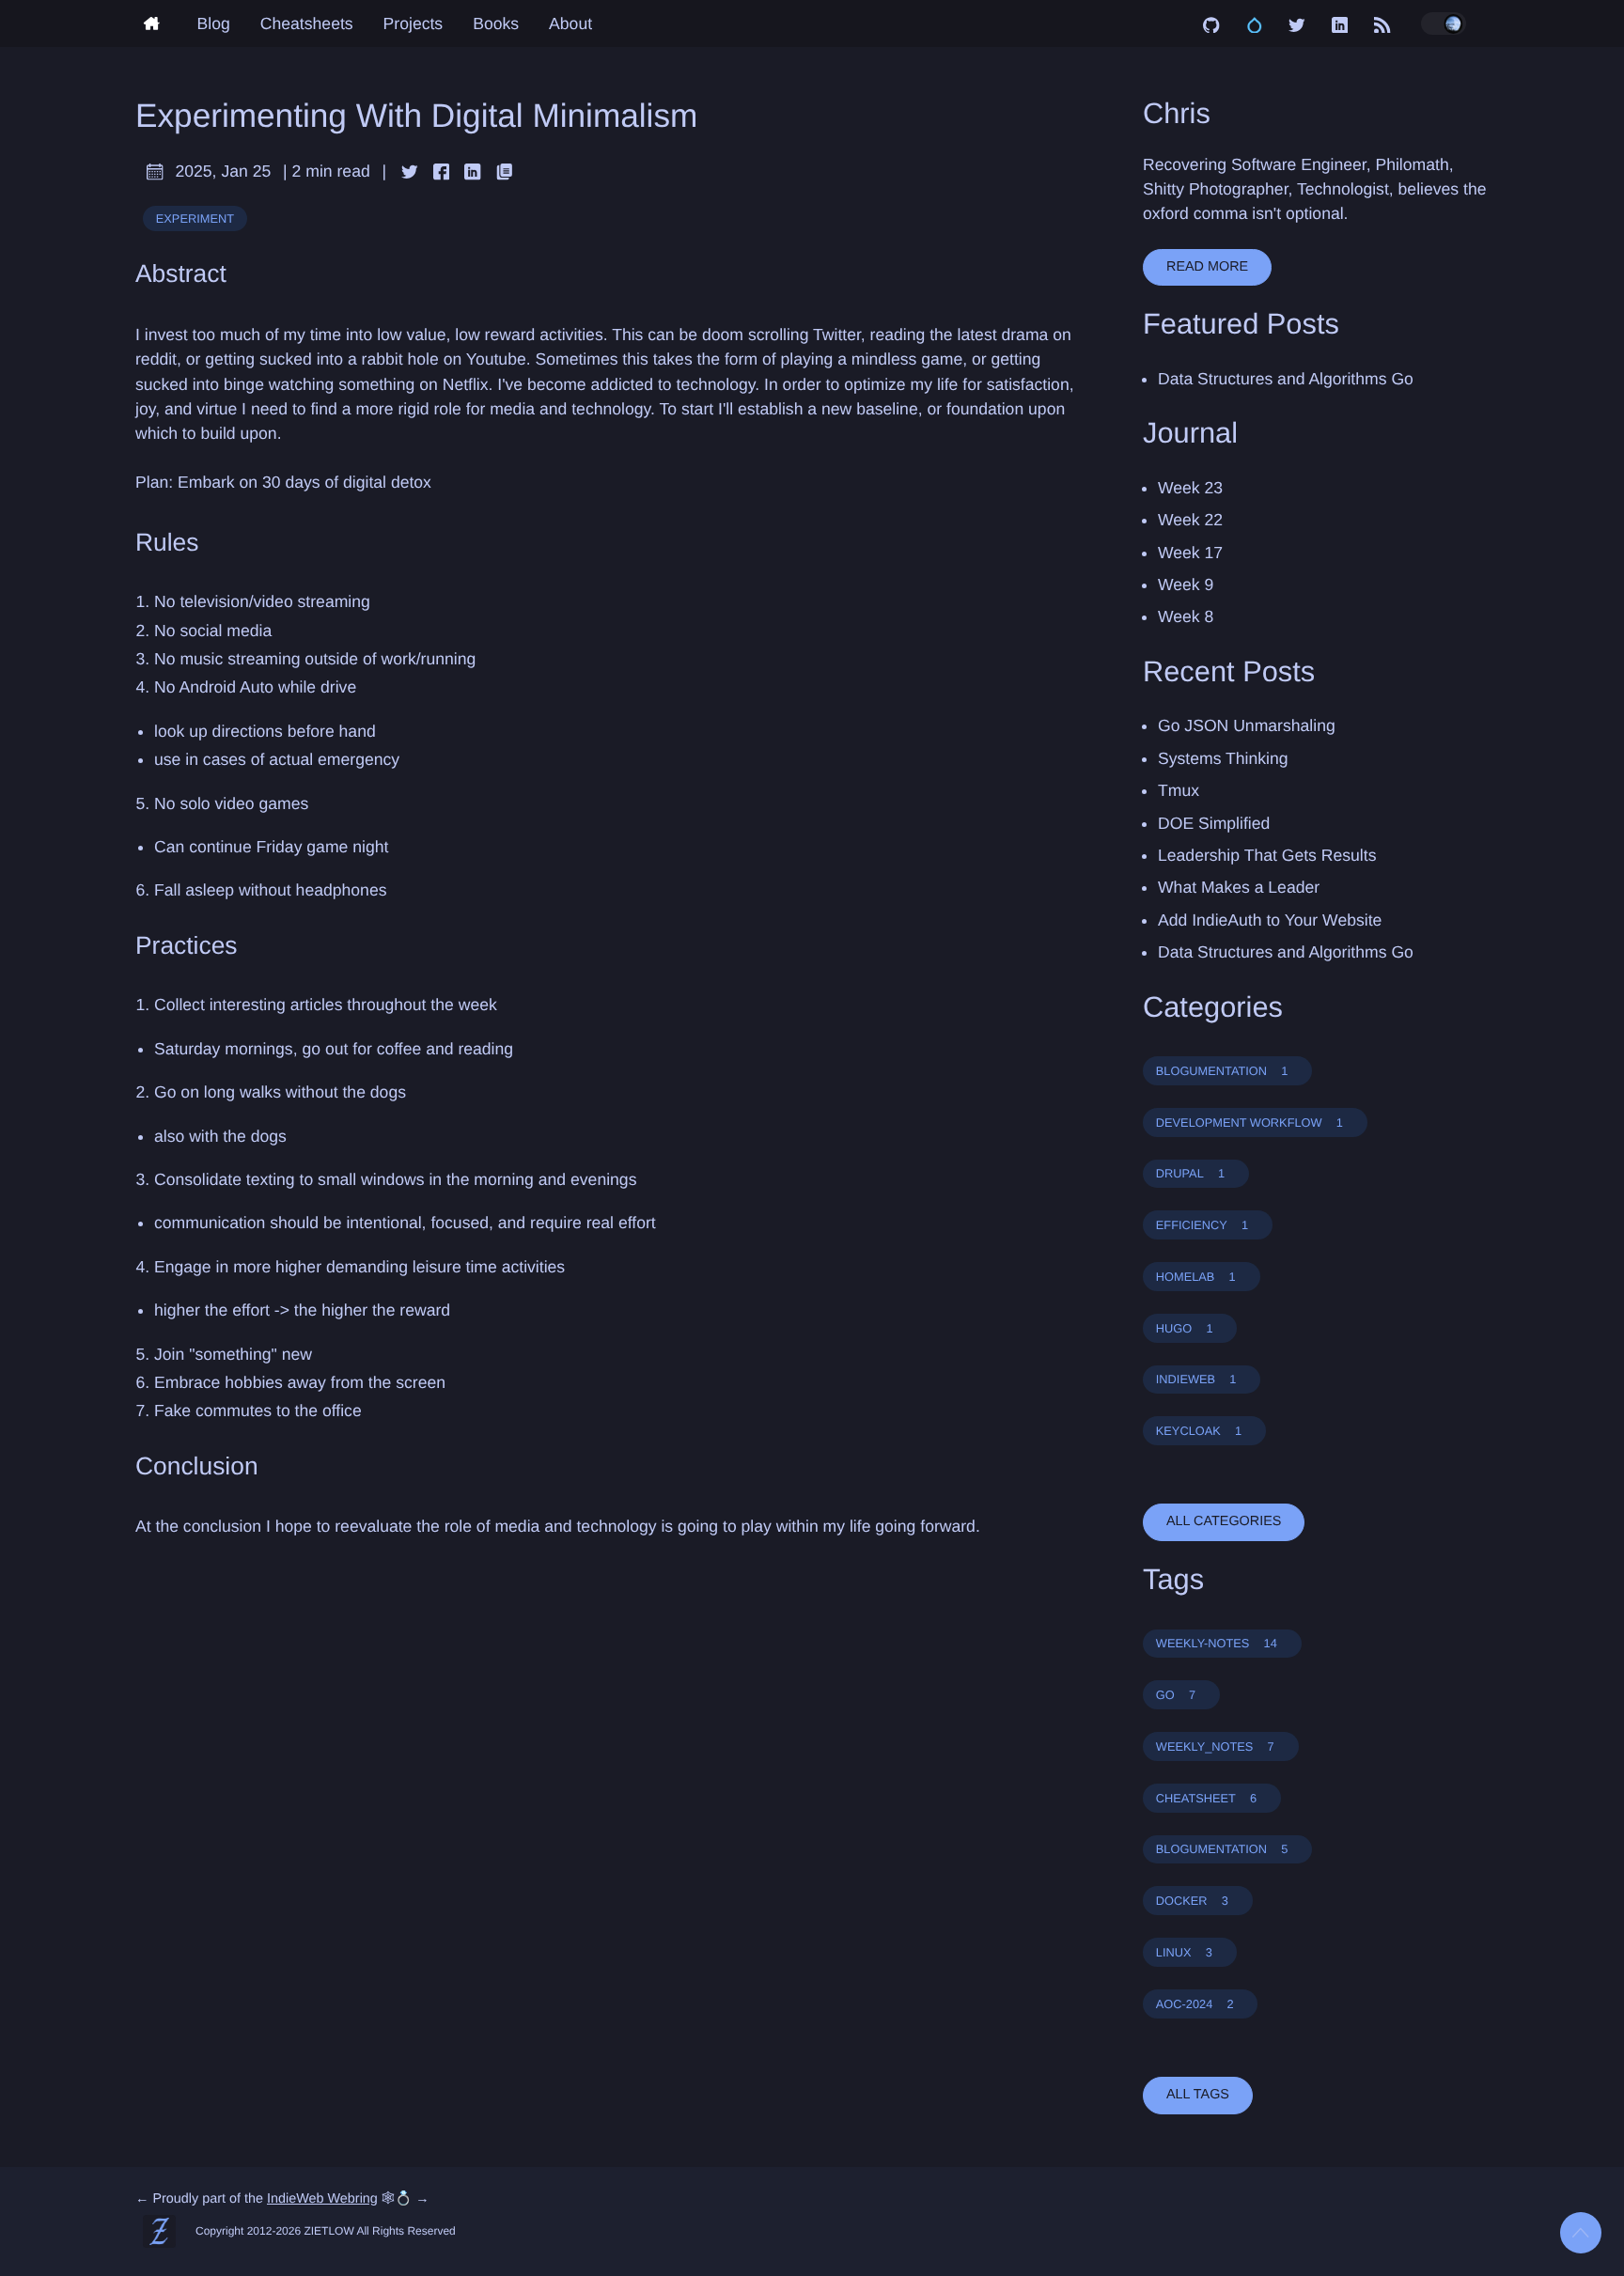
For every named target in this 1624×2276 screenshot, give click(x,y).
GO (1176, 1695)
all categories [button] (1224, 1521)
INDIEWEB (1196, 1379)
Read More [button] (1207, 267)
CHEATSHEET (1206, 1798)
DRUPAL (1190, 1173)
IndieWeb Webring (322, 2199)
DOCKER (1192, 1901)
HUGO (1185, 1328)
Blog (214, 23)
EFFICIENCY (1202, 1225)
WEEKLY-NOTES (1217, 1643)
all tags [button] (1198, 2095)
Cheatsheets (307, 23)
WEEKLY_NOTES (1215, 1746)
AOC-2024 (1195, 2004)
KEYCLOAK (1199, 1431)
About (570, 23)
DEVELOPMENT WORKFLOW (1249, 1122)
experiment (195, 218)
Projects (414, 23)
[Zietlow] (159, 23)
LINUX (1184, 1952)
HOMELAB (1196, 1277)
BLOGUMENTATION (1222, 1071)
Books (496, 23)
